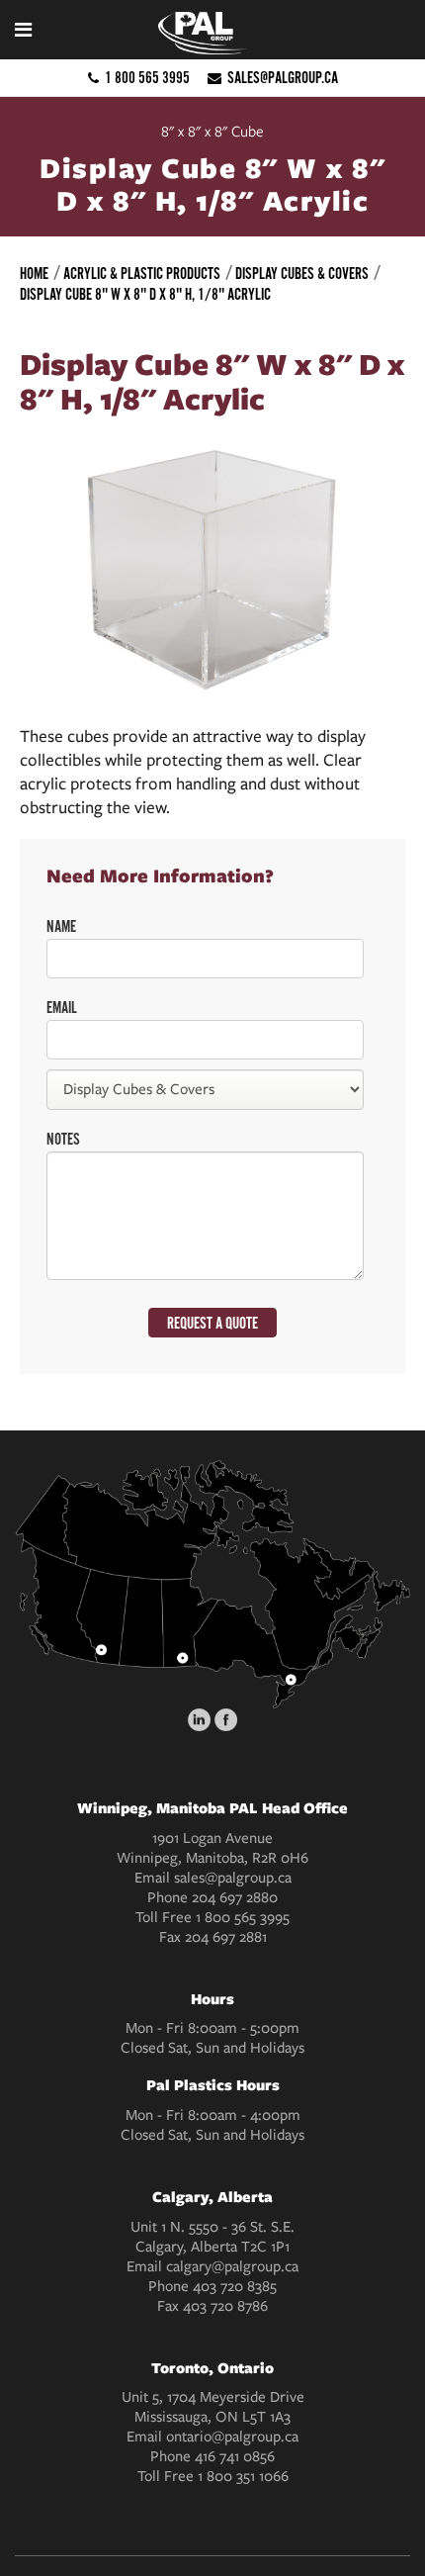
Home (34, 274)
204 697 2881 (226, 1937)
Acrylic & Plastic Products (142, 274)
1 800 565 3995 (147, 78)
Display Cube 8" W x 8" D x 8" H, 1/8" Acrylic (145, 295)
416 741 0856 (235, 2456)
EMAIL (62, 1008)
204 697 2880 (235, 1897)
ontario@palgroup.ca (232, 2437)
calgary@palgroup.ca (232, 2266)
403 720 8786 (225, 2306)
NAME (61, 927)
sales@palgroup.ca (283, 78)
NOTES (63, 1140)
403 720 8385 (235, 2286)
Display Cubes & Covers (302, 274)
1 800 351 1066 (243, 2476)
